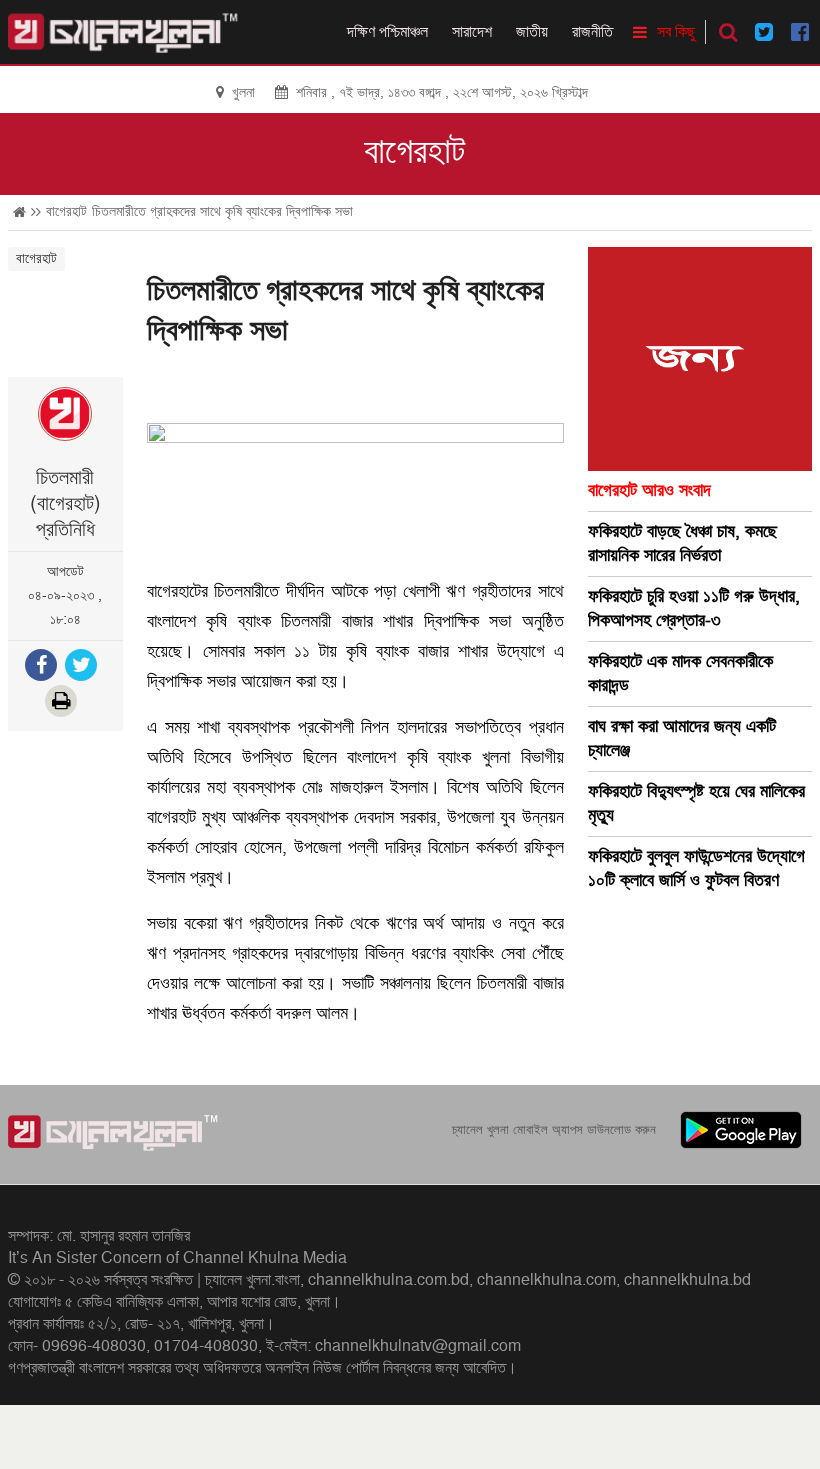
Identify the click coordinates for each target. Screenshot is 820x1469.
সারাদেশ (472, 32)
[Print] (63, 703)
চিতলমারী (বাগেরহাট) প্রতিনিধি (65, 504)
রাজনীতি (592, 32)
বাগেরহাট (414, 152)
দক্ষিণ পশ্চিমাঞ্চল (387, 32)
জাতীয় (532, 32)
